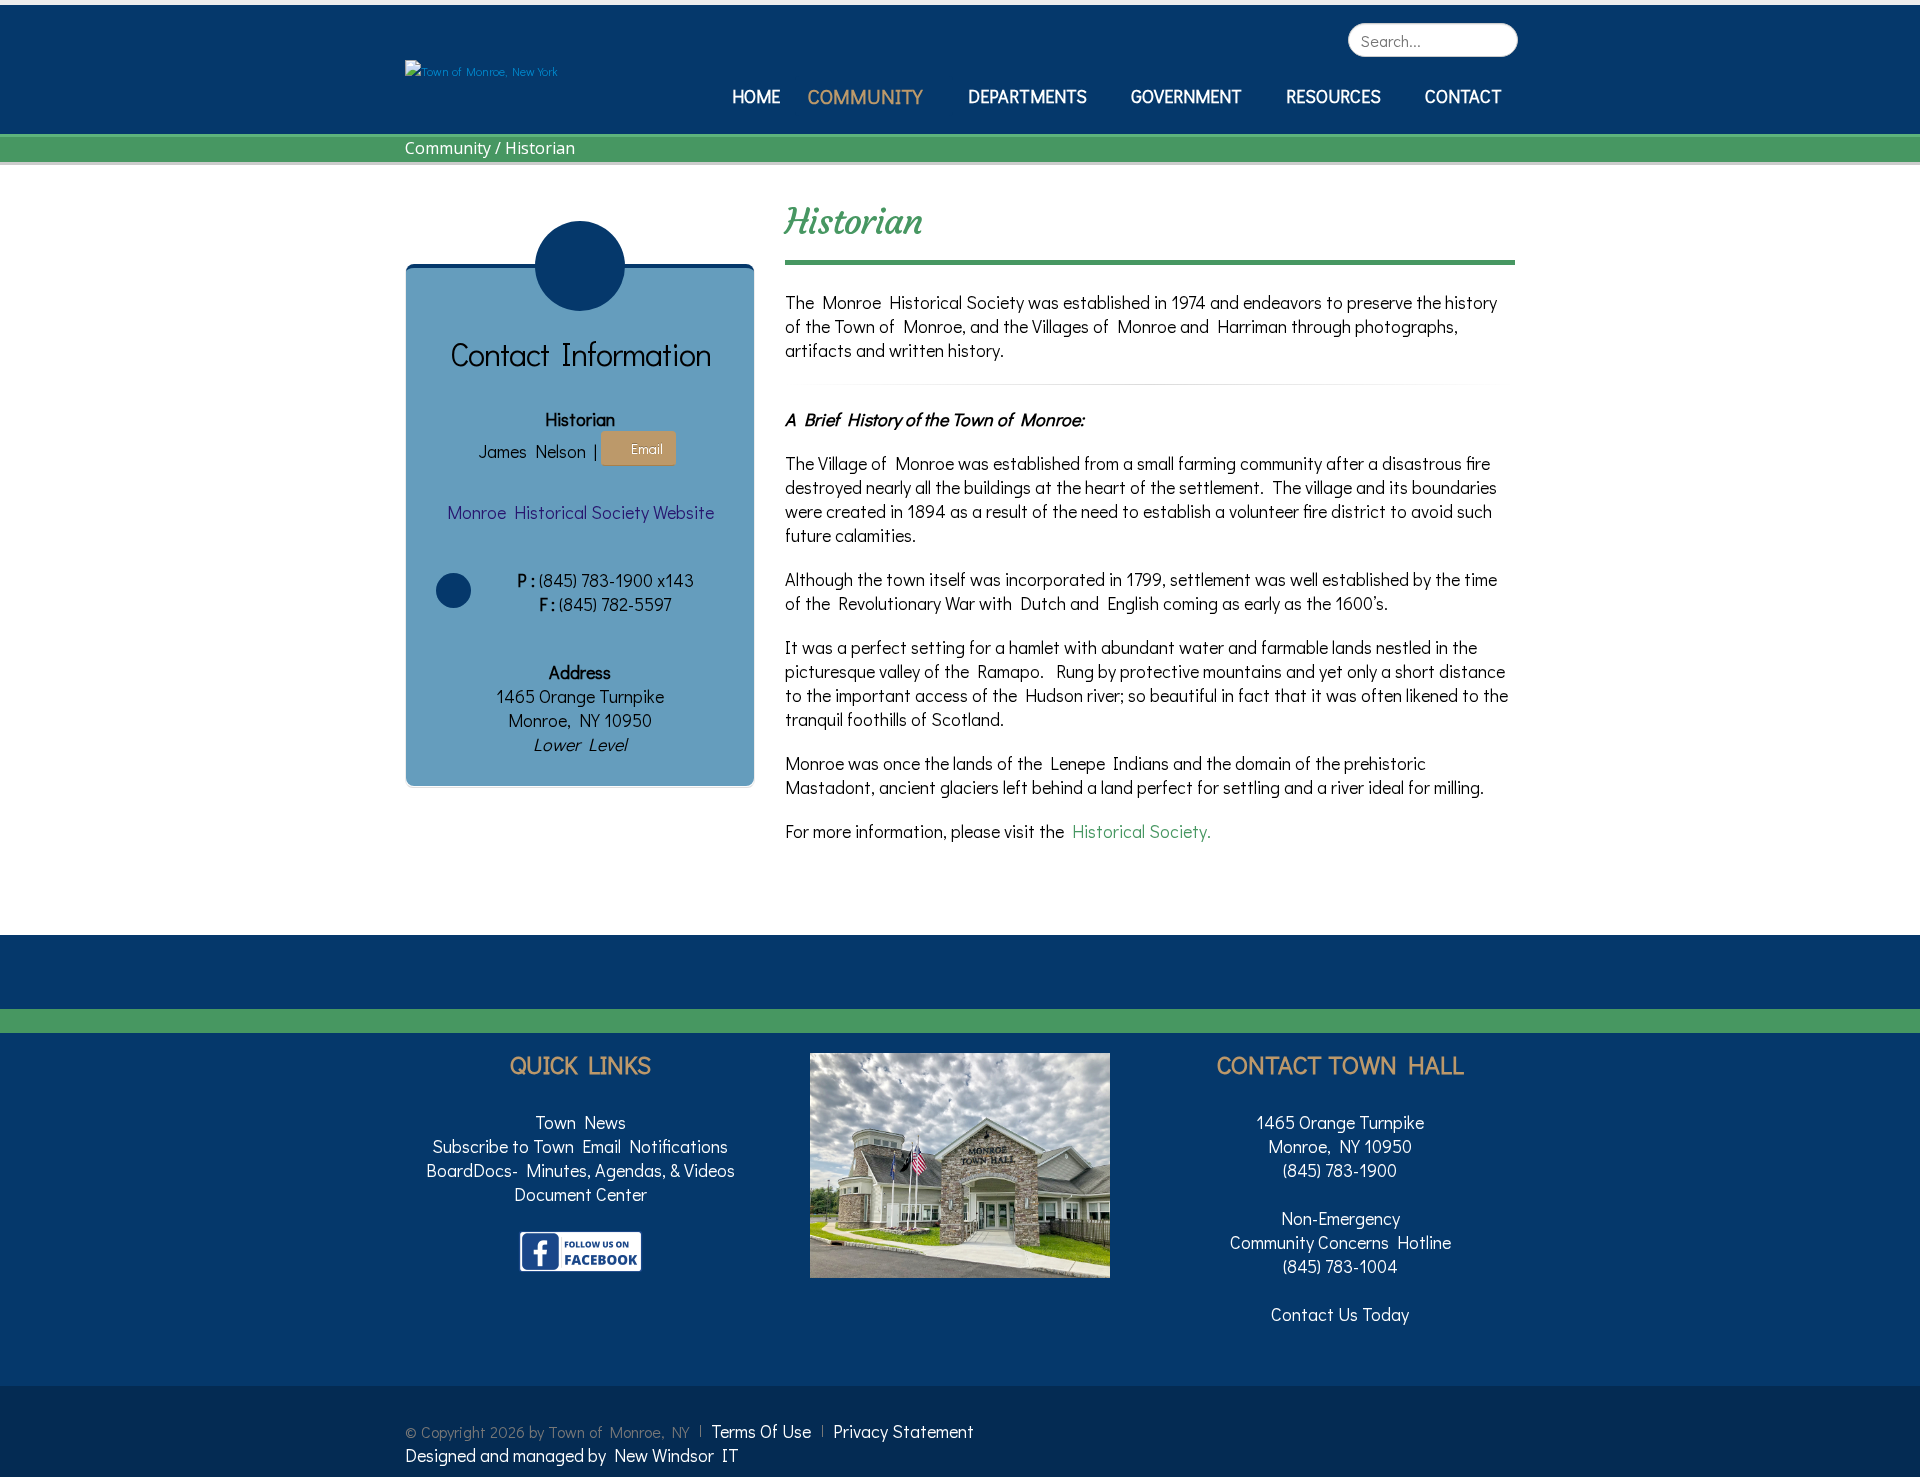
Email (644, 448)
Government (1186, 96)
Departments (1027, 96)
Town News (580, 1122)
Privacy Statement (903, 1431)
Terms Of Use (761, 1431)
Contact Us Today (1340, 1314)
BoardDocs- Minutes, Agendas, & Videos (580, 1170)
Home (756, 96)
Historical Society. (1141, 831)
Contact (1463, 96)
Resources (1333, 96)
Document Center (580, 1194)
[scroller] (1885, 1453)
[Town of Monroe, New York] (481, 69)
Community (865, 96)
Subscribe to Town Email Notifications (580, 1146)
